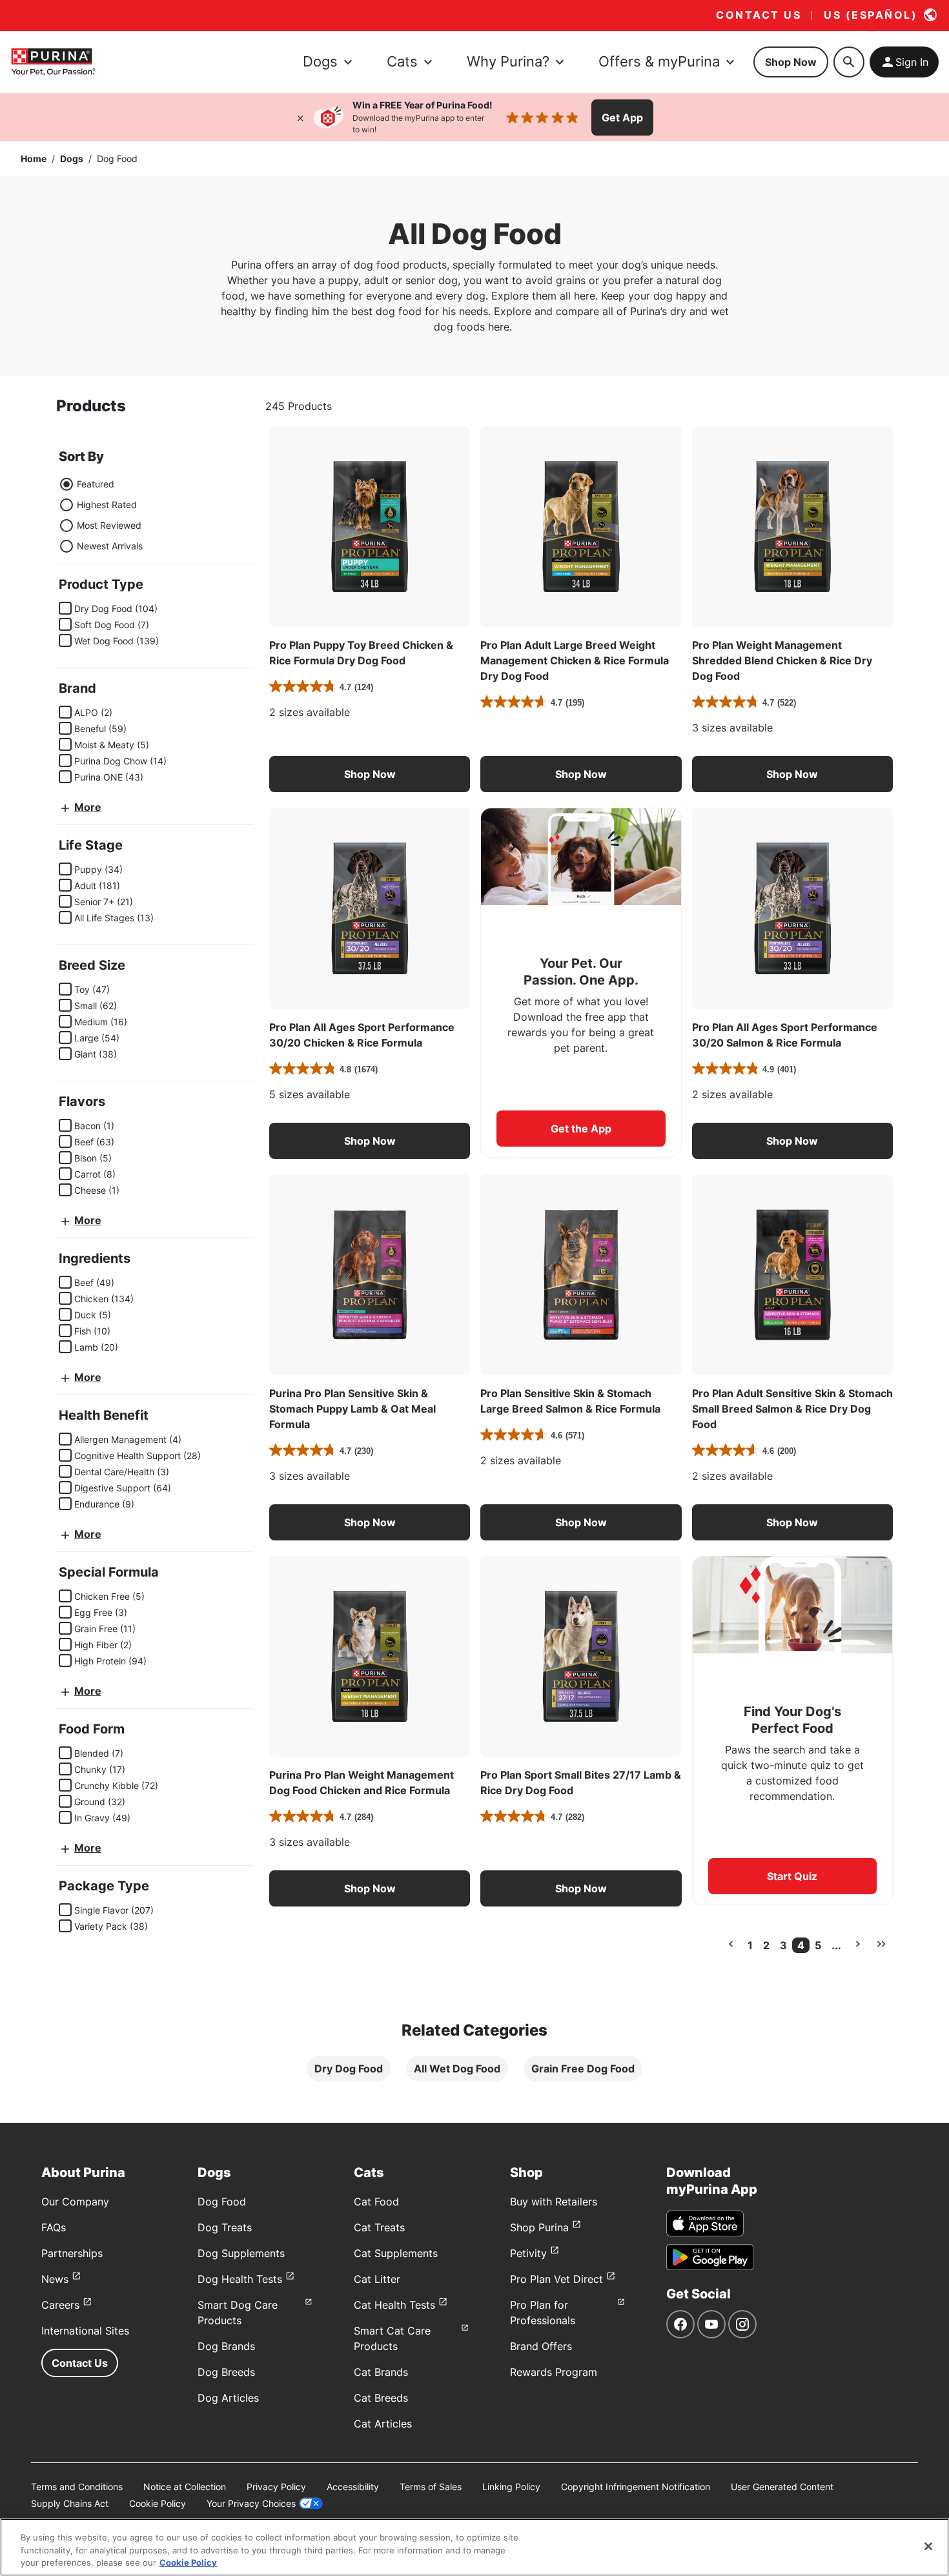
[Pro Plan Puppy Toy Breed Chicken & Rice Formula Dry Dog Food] (370, 526)
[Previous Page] (731, 1944)
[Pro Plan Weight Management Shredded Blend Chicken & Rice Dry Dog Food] (792, 526)
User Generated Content (782, 2487)
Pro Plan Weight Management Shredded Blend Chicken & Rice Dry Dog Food (782, 660)
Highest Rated (107, 505)
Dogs (72, 158)
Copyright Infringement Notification (636, 2487)
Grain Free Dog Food (583, 2069)
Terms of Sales (431, 2487)
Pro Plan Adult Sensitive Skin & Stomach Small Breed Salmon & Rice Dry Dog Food (792, 1409)
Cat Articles (383, 2424)
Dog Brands (226, 2346)
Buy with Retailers (554, 2202)
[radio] (66, 484)
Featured (96, 484)
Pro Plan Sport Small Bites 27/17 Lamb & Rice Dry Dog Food (581, 1783)
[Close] (300, 118)
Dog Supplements (241, 2253)
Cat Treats (379, 2227)
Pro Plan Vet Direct (556, 2279)
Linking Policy (511, 2487)
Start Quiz (792, 1876)
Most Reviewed (109, 525)
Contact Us (80, 2363)
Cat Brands (381, 2372)
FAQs (54, 2227)
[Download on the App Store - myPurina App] (705, 2223)
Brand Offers (541, 2346)
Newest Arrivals (110, 546)
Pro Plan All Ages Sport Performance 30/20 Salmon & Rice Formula (785, 1035)
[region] (474, 2547)
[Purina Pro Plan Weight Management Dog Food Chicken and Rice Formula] (370, 1656)
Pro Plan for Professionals (543, 2313)
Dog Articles (228, 2398)
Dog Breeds (226, 2372)
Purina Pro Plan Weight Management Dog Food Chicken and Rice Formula (362, 1783)
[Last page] (881, 1944)
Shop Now (791, 62)
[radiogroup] (101, 515)
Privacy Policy (276, 2487)
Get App (622, 118)
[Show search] (849, 62)
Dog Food (222, 2202)
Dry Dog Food (349, 2069)
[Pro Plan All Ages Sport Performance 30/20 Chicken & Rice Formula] (370, 908)
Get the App (581, 1129)
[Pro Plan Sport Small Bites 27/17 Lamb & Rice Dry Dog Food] (581, 1656)
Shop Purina (539, 2227)
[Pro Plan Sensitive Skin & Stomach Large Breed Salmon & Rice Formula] (581, 1275)
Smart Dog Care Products (238, 2313)
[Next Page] (858, 1944)
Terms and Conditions (77, 2487)
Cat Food (376, 2202)
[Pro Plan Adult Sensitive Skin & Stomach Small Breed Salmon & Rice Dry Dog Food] (792, 1275)
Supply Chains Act (70, 2503)
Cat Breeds (381, 2398)
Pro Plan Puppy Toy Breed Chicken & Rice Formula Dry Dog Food (361, 653)
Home (34, 158)
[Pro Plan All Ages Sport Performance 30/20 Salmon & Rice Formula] (792, 908)
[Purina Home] (53, 62)
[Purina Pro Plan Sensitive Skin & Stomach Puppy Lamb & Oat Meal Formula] (370, 1275)
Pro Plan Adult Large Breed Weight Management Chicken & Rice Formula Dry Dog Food (575, 660)
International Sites (85, 2331)
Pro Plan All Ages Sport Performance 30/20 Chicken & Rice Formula (362, 1035)
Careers (60, 2305)
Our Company (75, 2202)
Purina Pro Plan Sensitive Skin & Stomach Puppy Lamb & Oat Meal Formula (352, 1409)
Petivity (528, 2253)
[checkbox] (65, 608)
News (55, 2279)
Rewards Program (554, 2372)
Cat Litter (377, 2279)
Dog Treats (225, 2227)
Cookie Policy (158, 2503)
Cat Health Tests (394, 2305)
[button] (370, 774)
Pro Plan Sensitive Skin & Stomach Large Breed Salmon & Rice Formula (570, 1401)
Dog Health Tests (240, 2279)
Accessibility (353, 2487)
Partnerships (72, 2253)
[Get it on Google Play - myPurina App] (710, 2257)
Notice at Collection (185, 2487)
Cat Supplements (396, 2253)
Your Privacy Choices (251, 2503)
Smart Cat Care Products (392, 2338)
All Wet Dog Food (457, 2069)
